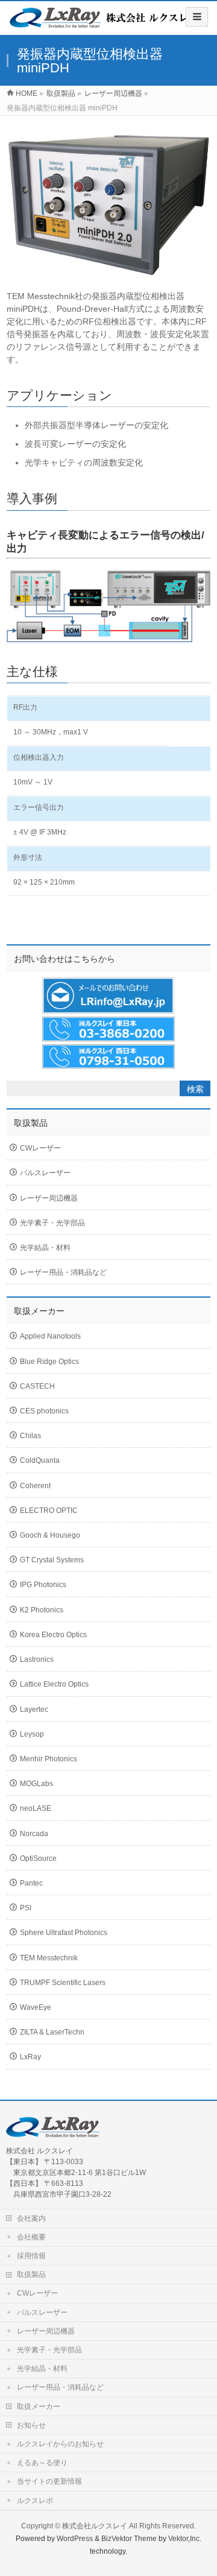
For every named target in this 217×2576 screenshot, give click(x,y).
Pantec (31, 1883)
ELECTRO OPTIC (49, 1511)
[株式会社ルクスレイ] (104, 22)
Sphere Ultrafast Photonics (64, 1933)
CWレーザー (40, 1148)
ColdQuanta (40, 1460)
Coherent (35, 1486)
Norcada (34, 1834)
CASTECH (37, 1386)
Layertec (34, 1709)
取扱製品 (31, 2275)
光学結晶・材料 (45, 1248)
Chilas (30, 1436)
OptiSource (38, 1858)
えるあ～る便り (42, 2463)
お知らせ (31, 2425)
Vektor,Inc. (185, 2539)
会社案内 (31, 2218)
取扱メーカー (39, 2407)
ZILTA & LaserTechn (52, 2032)
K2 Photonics (42, 1610)
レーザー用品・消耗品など (63, 1272)
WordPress (75, 2539)
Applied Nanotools (50, 1336)
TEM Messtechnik (49, 1958)
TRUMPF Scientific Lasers (63, 1983)
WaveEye (36, 2007)
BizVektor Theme (129, 2539)
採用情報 (31, 2256)
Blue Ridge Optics (49, 1362)
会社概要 (31, 2237)
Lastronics (37, 1659)
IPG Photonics (43, 1585)
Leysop (32, 1734)
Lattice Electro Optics (54, 1684)
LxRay (30, 2057)
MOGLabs (36, 1784)
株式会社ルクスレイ (95, 2526)
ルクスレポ (35, 2501)
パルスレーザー (45, 1173)
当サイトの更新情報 (49, 2481)
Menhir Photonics (49, 1759)
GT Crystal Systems (52, 1560)
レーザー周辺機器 (49, 1198)
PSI (26, 1908)
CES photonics (44, 1411)
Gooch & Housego (50, 1535)
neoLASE (36, 1808)
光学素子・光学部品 (52, 1223)
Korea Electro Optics (53, 1635)
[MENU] (197, 17)
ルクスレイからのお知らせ (60, 2444)
